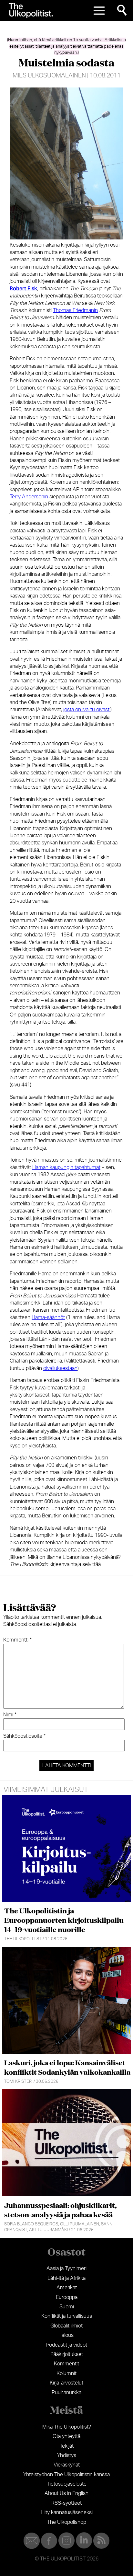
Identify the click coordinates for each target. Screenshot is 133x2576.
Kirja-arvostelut (66, 2383)
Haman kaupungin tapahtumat (66, 1167)
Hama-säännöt (48, 1317)
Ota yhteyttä (66, 2436)
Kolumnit (66, 2373)
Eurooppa (67, 2297)
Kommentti (17, 1640)
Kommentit (66, 2364)
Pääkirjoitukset (67, 2354)
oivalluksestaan (60, 1368)
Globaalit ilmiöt (66, 2326)
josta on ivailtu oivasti (86, 710)
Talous (66, 2335)
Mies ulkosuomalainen (49, 76)
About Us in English (66, 2493)
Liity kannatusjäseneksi (67, 2512)
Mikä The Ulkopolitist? (67, 2427)
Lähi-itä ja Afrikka (66, 2278)
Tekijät (67, 2446)
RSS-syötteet (66, 2503)
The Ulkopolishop (67, 2522)
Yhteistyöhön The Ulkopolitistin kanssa (66, 2475)
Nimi (10, 1715)
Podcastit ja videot (67, 2345)
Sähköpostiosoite (24, 1736)
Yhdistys (67, 2455)
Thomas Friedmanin (75, 310)
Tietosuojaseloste (67, 2484)
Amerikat (67, 2288)
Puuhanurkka (66, 2393)
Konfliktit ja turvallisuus (67, 2316)
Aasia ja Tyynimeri (66, 2269)
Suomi (67, 2307)
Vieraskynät (67, 2465)
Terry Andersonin (29, 497)
